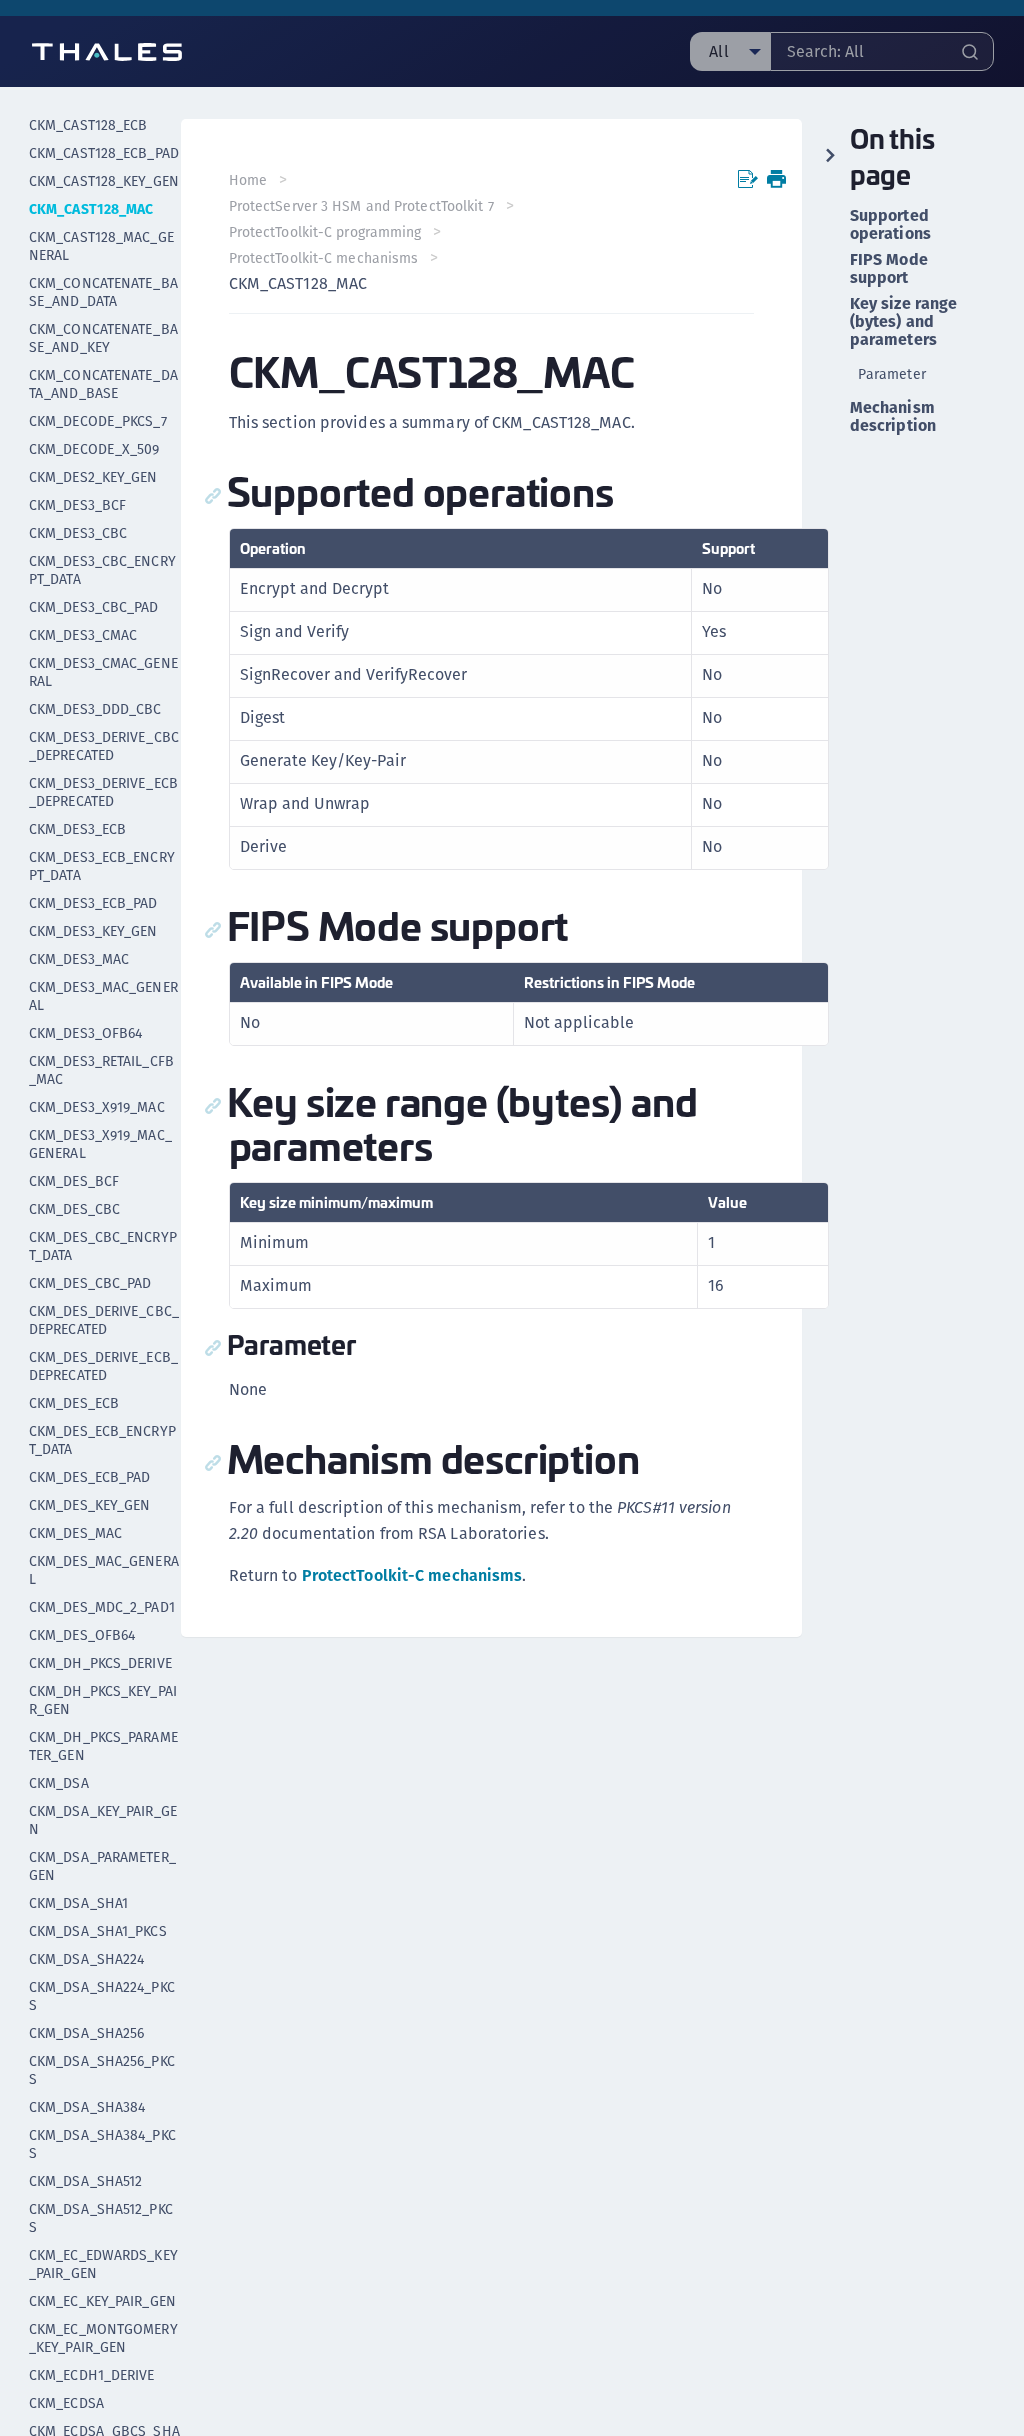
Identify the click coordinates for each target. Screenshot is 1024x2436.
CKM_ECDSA (66, 2403)
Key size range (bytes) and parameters (903, 322)
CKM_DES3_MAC (79, 959)
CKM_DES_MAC (75, 1533)
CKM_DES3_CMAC (83, 635)
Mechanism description (893, 417)
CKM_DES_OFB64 (82, 1635)
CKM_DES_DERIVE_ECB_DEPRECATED (103, 1366)
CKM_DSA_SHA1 (78, 1903)
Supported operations (890, 225)
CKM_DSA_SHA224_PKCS (102, 1996)
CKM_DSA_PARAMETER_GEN (102, 1866)
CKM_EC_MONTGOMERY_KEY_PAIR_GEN (103, 2338)
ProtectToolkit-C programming (325, 232)
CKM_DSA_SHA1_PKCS (98, 1931)
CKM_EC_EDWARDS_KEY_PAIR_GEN (103, 2264)
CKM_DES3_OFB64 (85, 1033)
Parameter (892, 374)
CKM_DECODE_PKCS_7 (98, 421)
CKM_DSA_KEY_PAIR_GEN (103, 1820)
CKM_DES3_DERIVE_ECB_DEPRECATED (103, 792)
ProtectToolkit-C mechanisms (324, 258)
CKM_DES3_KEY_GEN (93, 931)
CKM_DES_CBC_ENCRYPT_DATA (103, 1246)
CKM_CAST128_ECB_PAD (104, 153)
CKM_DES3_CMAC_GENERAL (103, 672)
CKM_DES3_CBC (78, 533)
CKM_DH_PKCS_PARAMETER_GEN (103, 1746)
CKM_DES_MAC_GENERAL (104, 1570)
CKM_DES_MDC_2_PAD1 (102, 1607)
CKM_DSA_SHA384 (87, 2107)
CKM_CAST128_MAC (91, 209)
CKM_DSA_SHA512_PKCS (101, 2218)
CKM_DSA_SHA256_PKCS (102, 2070)
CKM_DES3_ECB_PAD (93, 903)
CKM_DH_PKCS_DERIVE (100, 1663)
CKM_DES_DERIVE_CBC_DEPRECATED (104, 1320)
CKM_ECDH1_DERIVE (92, 2375)
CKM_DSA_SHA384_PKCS (102, 2144)
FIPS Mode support (889, 269)
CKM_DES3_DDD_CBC (95, 709)
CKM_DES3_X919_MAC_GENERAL (100, 1144)
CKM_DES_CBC (74, 1209)
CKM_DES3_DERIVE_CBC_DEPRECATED (104, 746)
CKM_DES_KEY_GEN (90, 1505)
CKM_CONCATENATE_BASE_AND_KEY (103, 338)
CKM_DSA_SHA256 (86, 2033)
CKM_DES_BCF (74, 1181)
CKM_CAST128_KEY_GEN (104, 181)
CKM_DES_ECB (74, 1403)
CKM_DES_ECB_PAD (90, 1477)
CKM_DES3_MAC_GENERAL (103, 996)
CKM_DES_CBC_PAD (90, 1283)
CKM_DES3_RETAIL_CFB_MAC (101, 1070)
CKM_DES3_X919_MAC (97, 1107)
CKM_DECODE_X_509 (94, 449)
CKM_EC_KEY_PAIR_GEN (102, 2301)
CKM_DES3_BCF (77, 505)
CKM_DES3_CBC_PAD (94, 607)
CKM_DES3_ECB (77, 829)
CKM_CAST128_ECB (88, 125)
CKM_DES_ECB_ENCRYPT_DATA (102, 1440)
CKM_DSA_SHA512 (85, 2181)
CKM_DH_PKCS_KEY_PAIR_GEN (103, 1700)
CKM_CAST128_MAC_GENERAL (101, 246)
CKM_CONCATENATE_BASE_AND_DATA (103, 292)
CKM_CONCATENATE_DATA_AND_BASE (103, 384)
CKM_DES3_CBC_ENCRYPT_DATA (102, 570)
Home (248, 180)
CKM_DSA (59, 1783)
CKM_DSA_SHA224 (86, 1959)
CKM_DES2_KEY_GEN (93, 477)
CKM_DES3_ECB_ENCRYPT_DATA (102, 866)
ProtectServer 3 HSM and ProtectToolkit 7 (361, 206)
